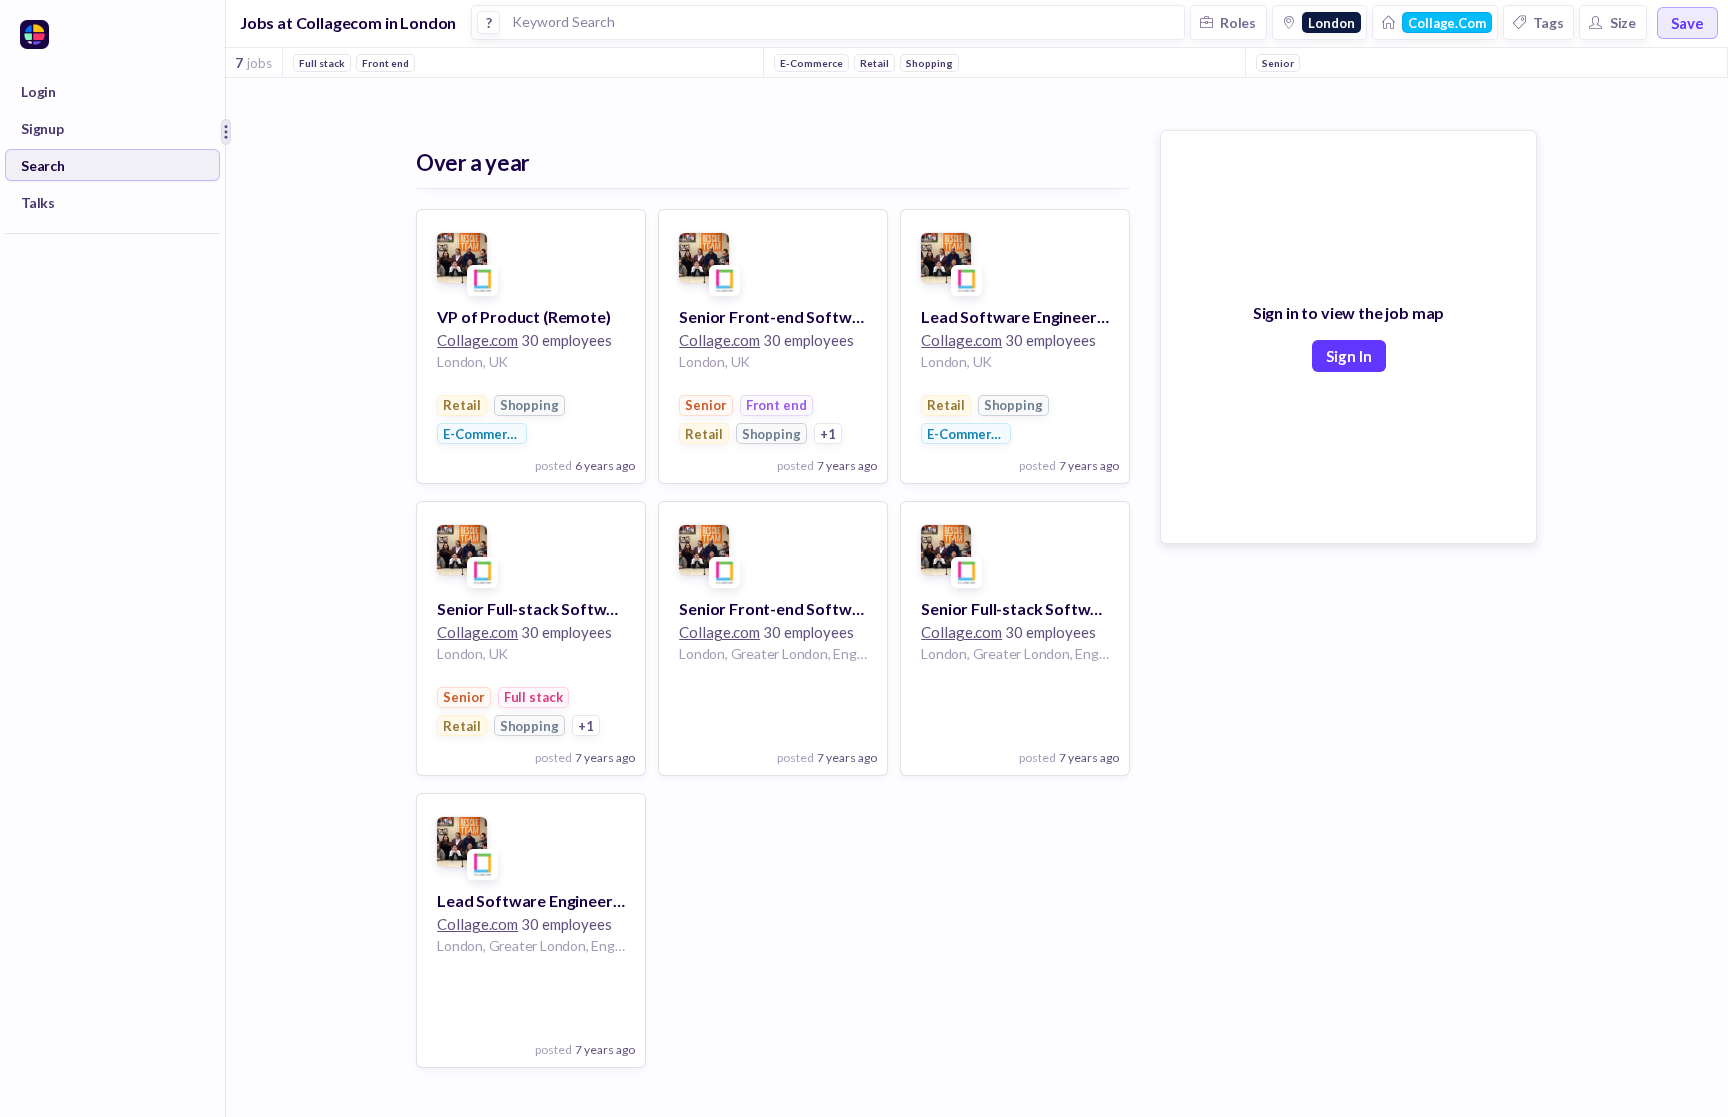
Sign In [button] (1349, 356)
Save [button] (1687, 23)
